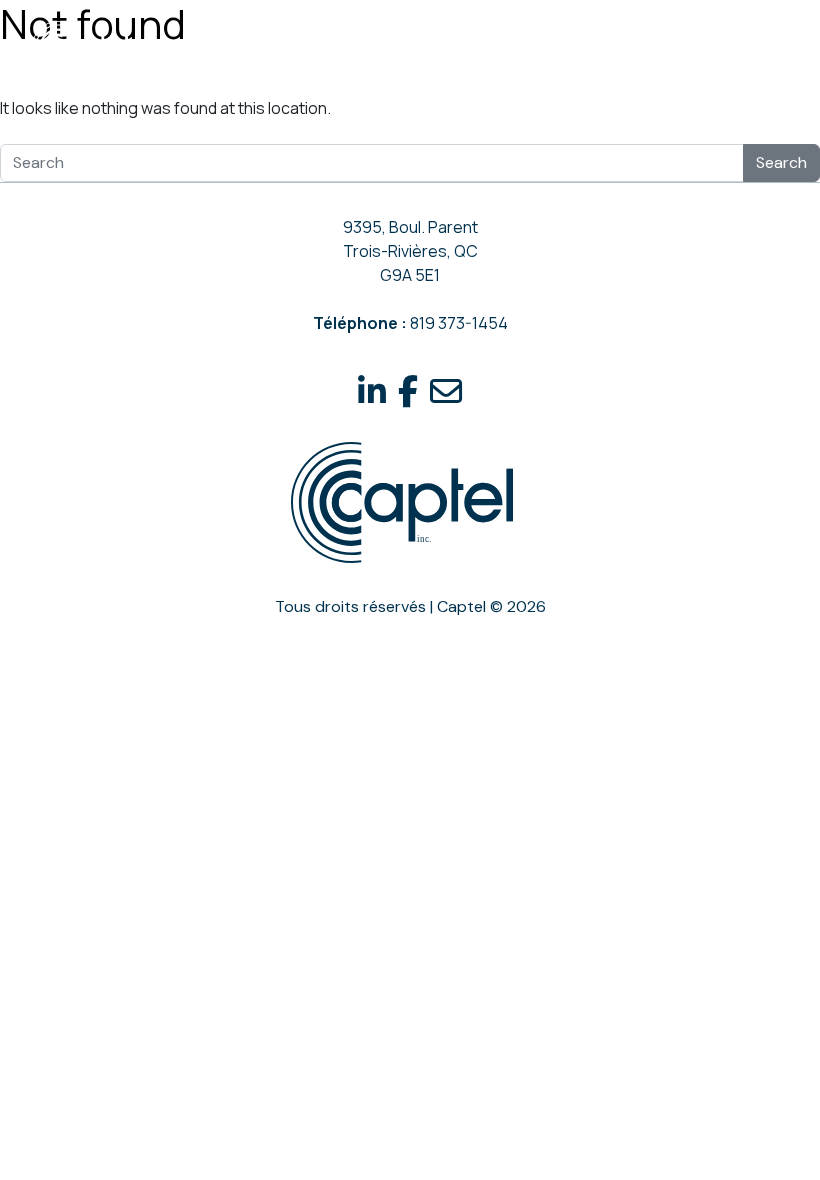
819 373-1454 (459, 323)
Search (781, 162)
